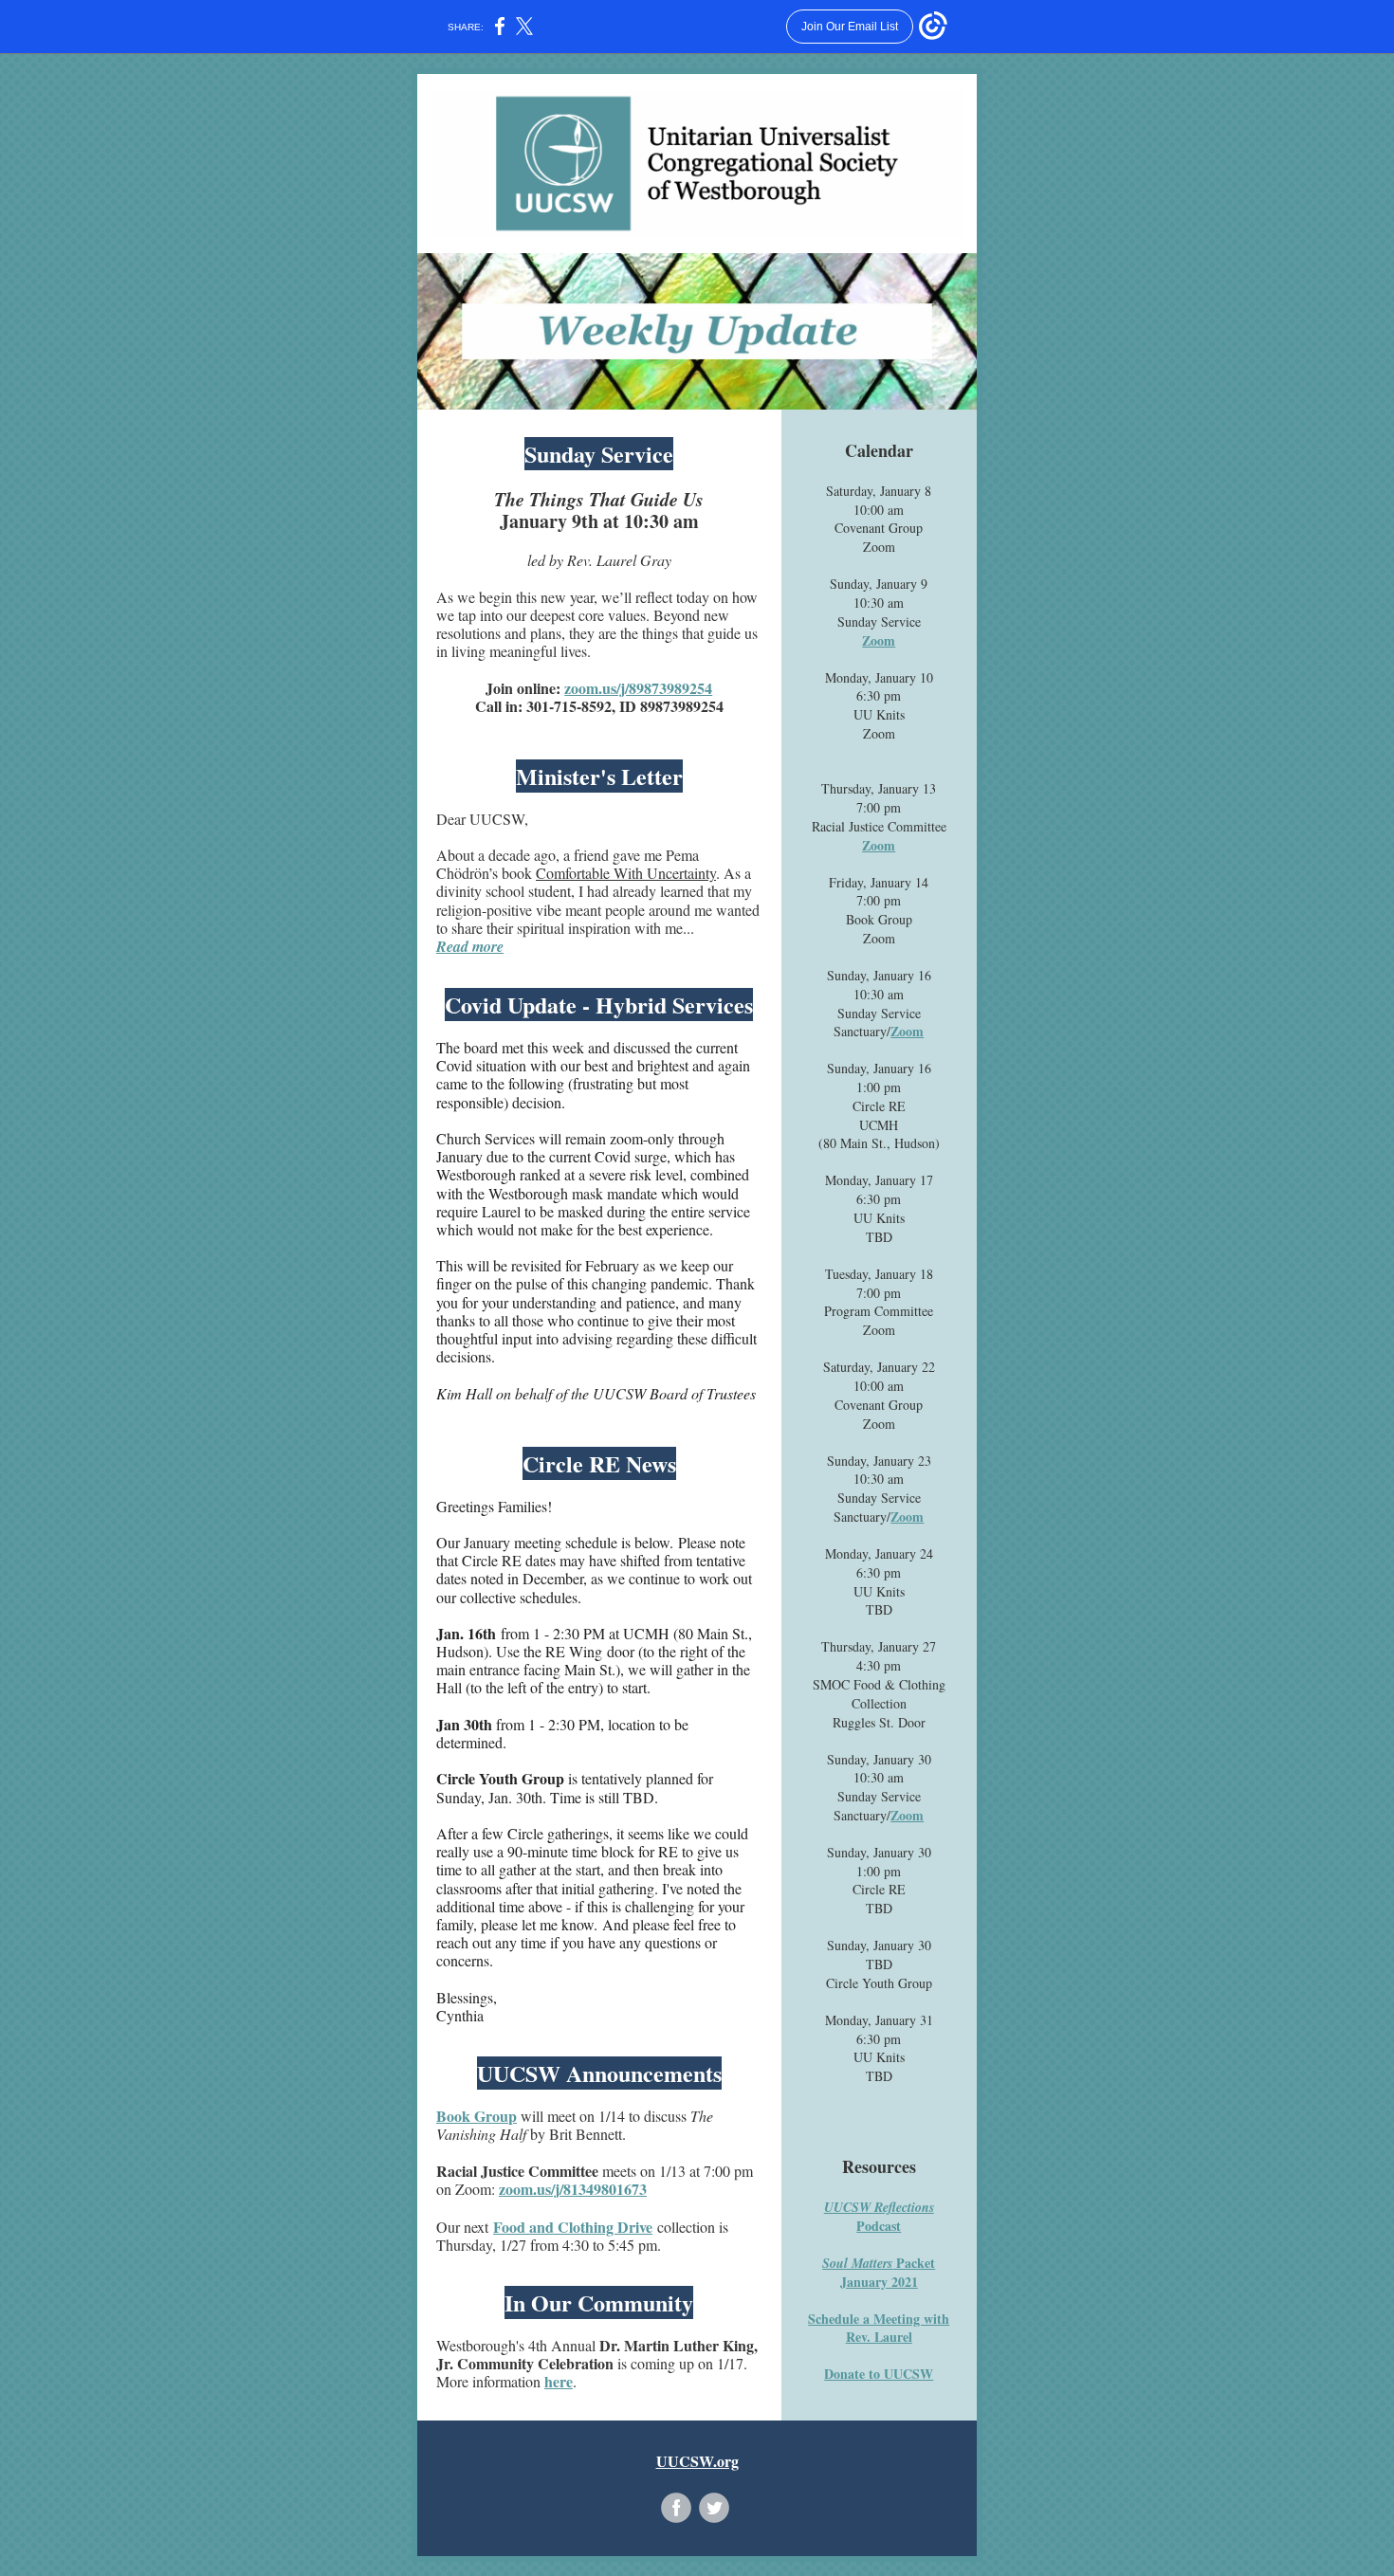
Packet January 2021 (888, 2272)
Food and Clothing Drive (573, 2227)
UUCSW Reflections (879, 2207)
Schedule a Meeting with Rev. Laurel (879, 2328)
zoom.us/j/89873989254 (638, 688)
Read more (470, 946)
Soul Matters (857, 2263)
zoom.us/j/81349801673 (573, 2189)
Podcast (879, 2226)
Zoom (879, 640)
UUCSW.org (697, 2461)
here (559, 2381)
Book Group (477, 2116)
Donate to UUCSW (879, 2374)
